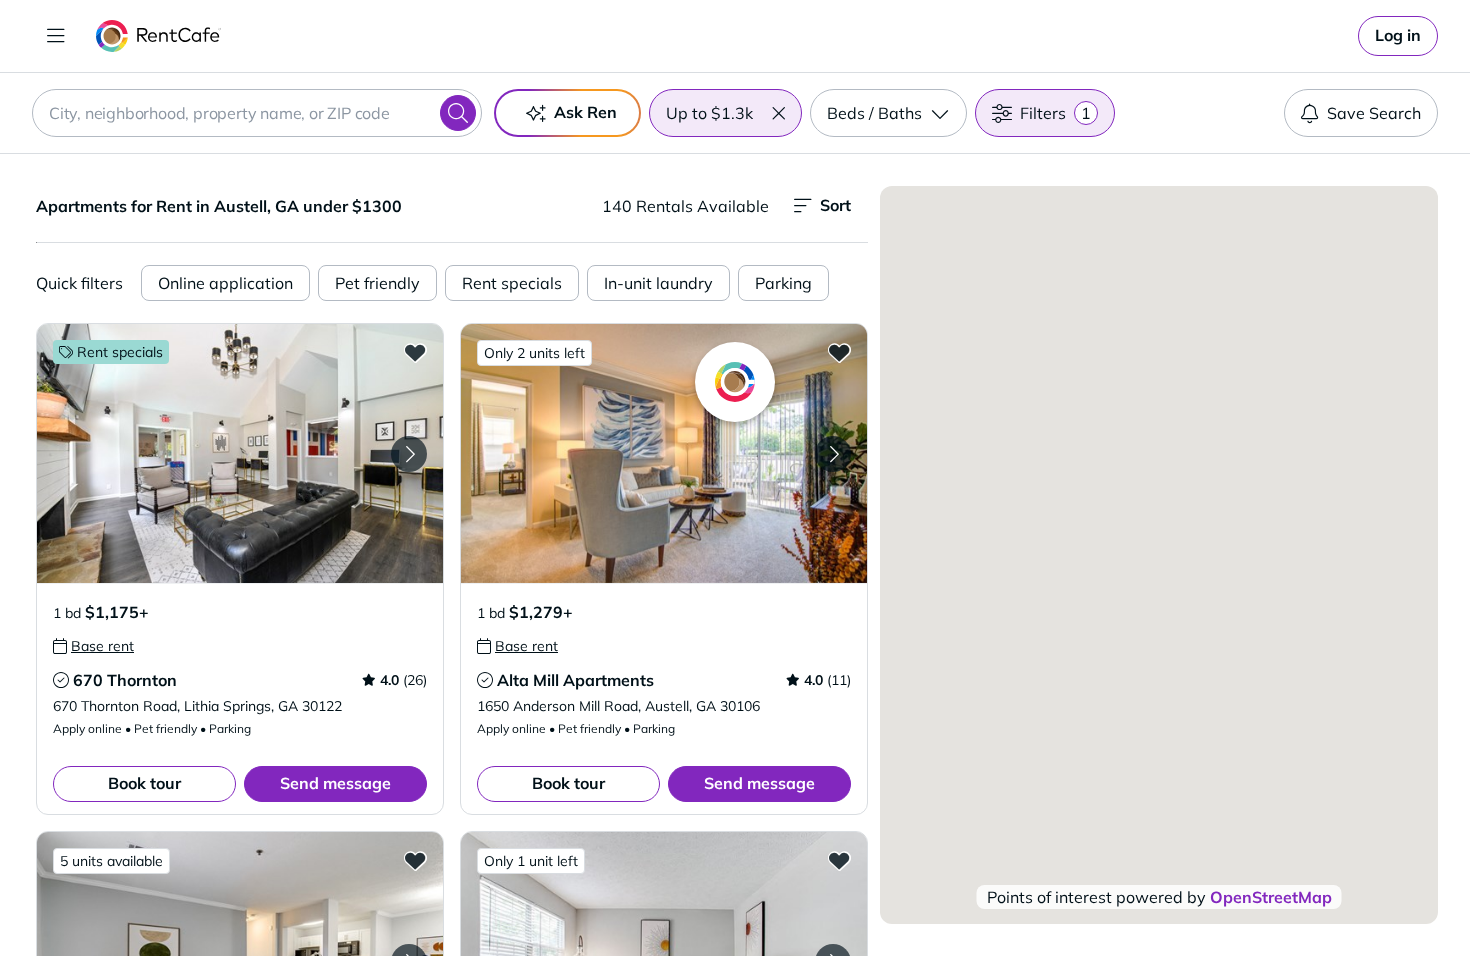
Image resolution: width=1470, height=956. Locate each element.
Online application (225, 283)
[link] (1398, 36)
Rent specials (512, 283)
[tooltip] (93, 646)
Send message (335, 783)
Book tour (144, 783)
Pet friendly (377, 283)
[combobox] (257, 113)
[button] (778, 113)
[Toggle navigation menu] (56, 36)
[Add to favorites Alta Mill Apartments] (839, 352)
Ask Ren (585, 112)
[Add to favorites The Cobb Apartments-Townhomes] (839, 860)
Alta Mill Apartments (575, 680)
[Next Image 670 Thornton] (409, 454)
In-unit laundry (658, 283)
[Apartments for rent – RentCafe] (158, 36)
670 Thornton (125, 680)
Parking (783, 283)
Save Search (1374, 113)
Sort (835, 205)
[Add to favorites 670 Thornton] (415, 352)
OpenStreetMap (1271, 897)
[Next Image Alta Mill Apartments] (833, 454)
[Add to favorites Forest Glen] (415, 860)
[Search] (458, 113)
